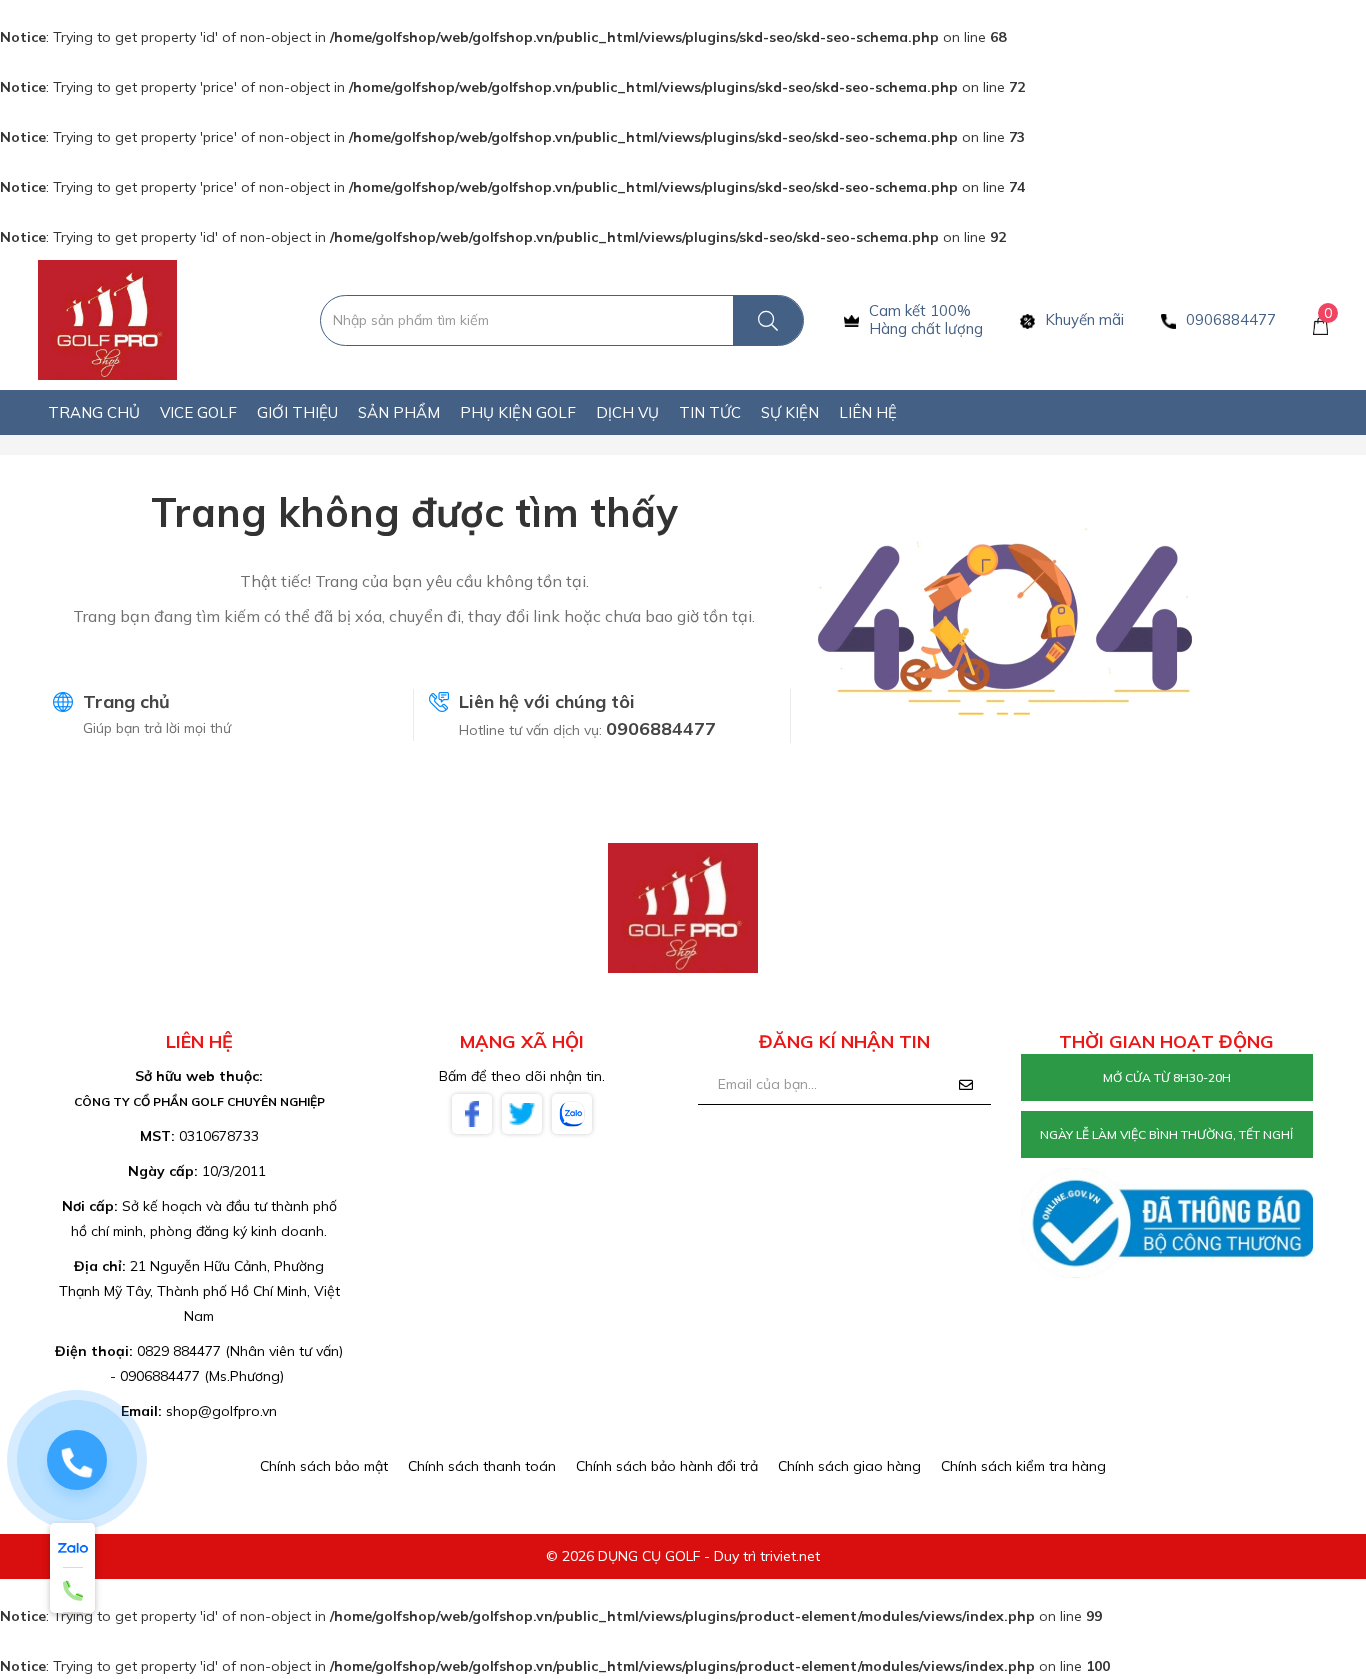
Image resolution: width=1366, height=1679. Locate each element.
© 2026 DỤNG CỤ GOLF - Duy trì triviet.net (683, 1556)
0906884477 (661, 728)
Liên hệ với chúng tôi (547, 701)
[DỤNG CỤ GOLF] (107, 319)
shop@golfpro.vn (221, 1411)
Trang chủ (126, 701)
